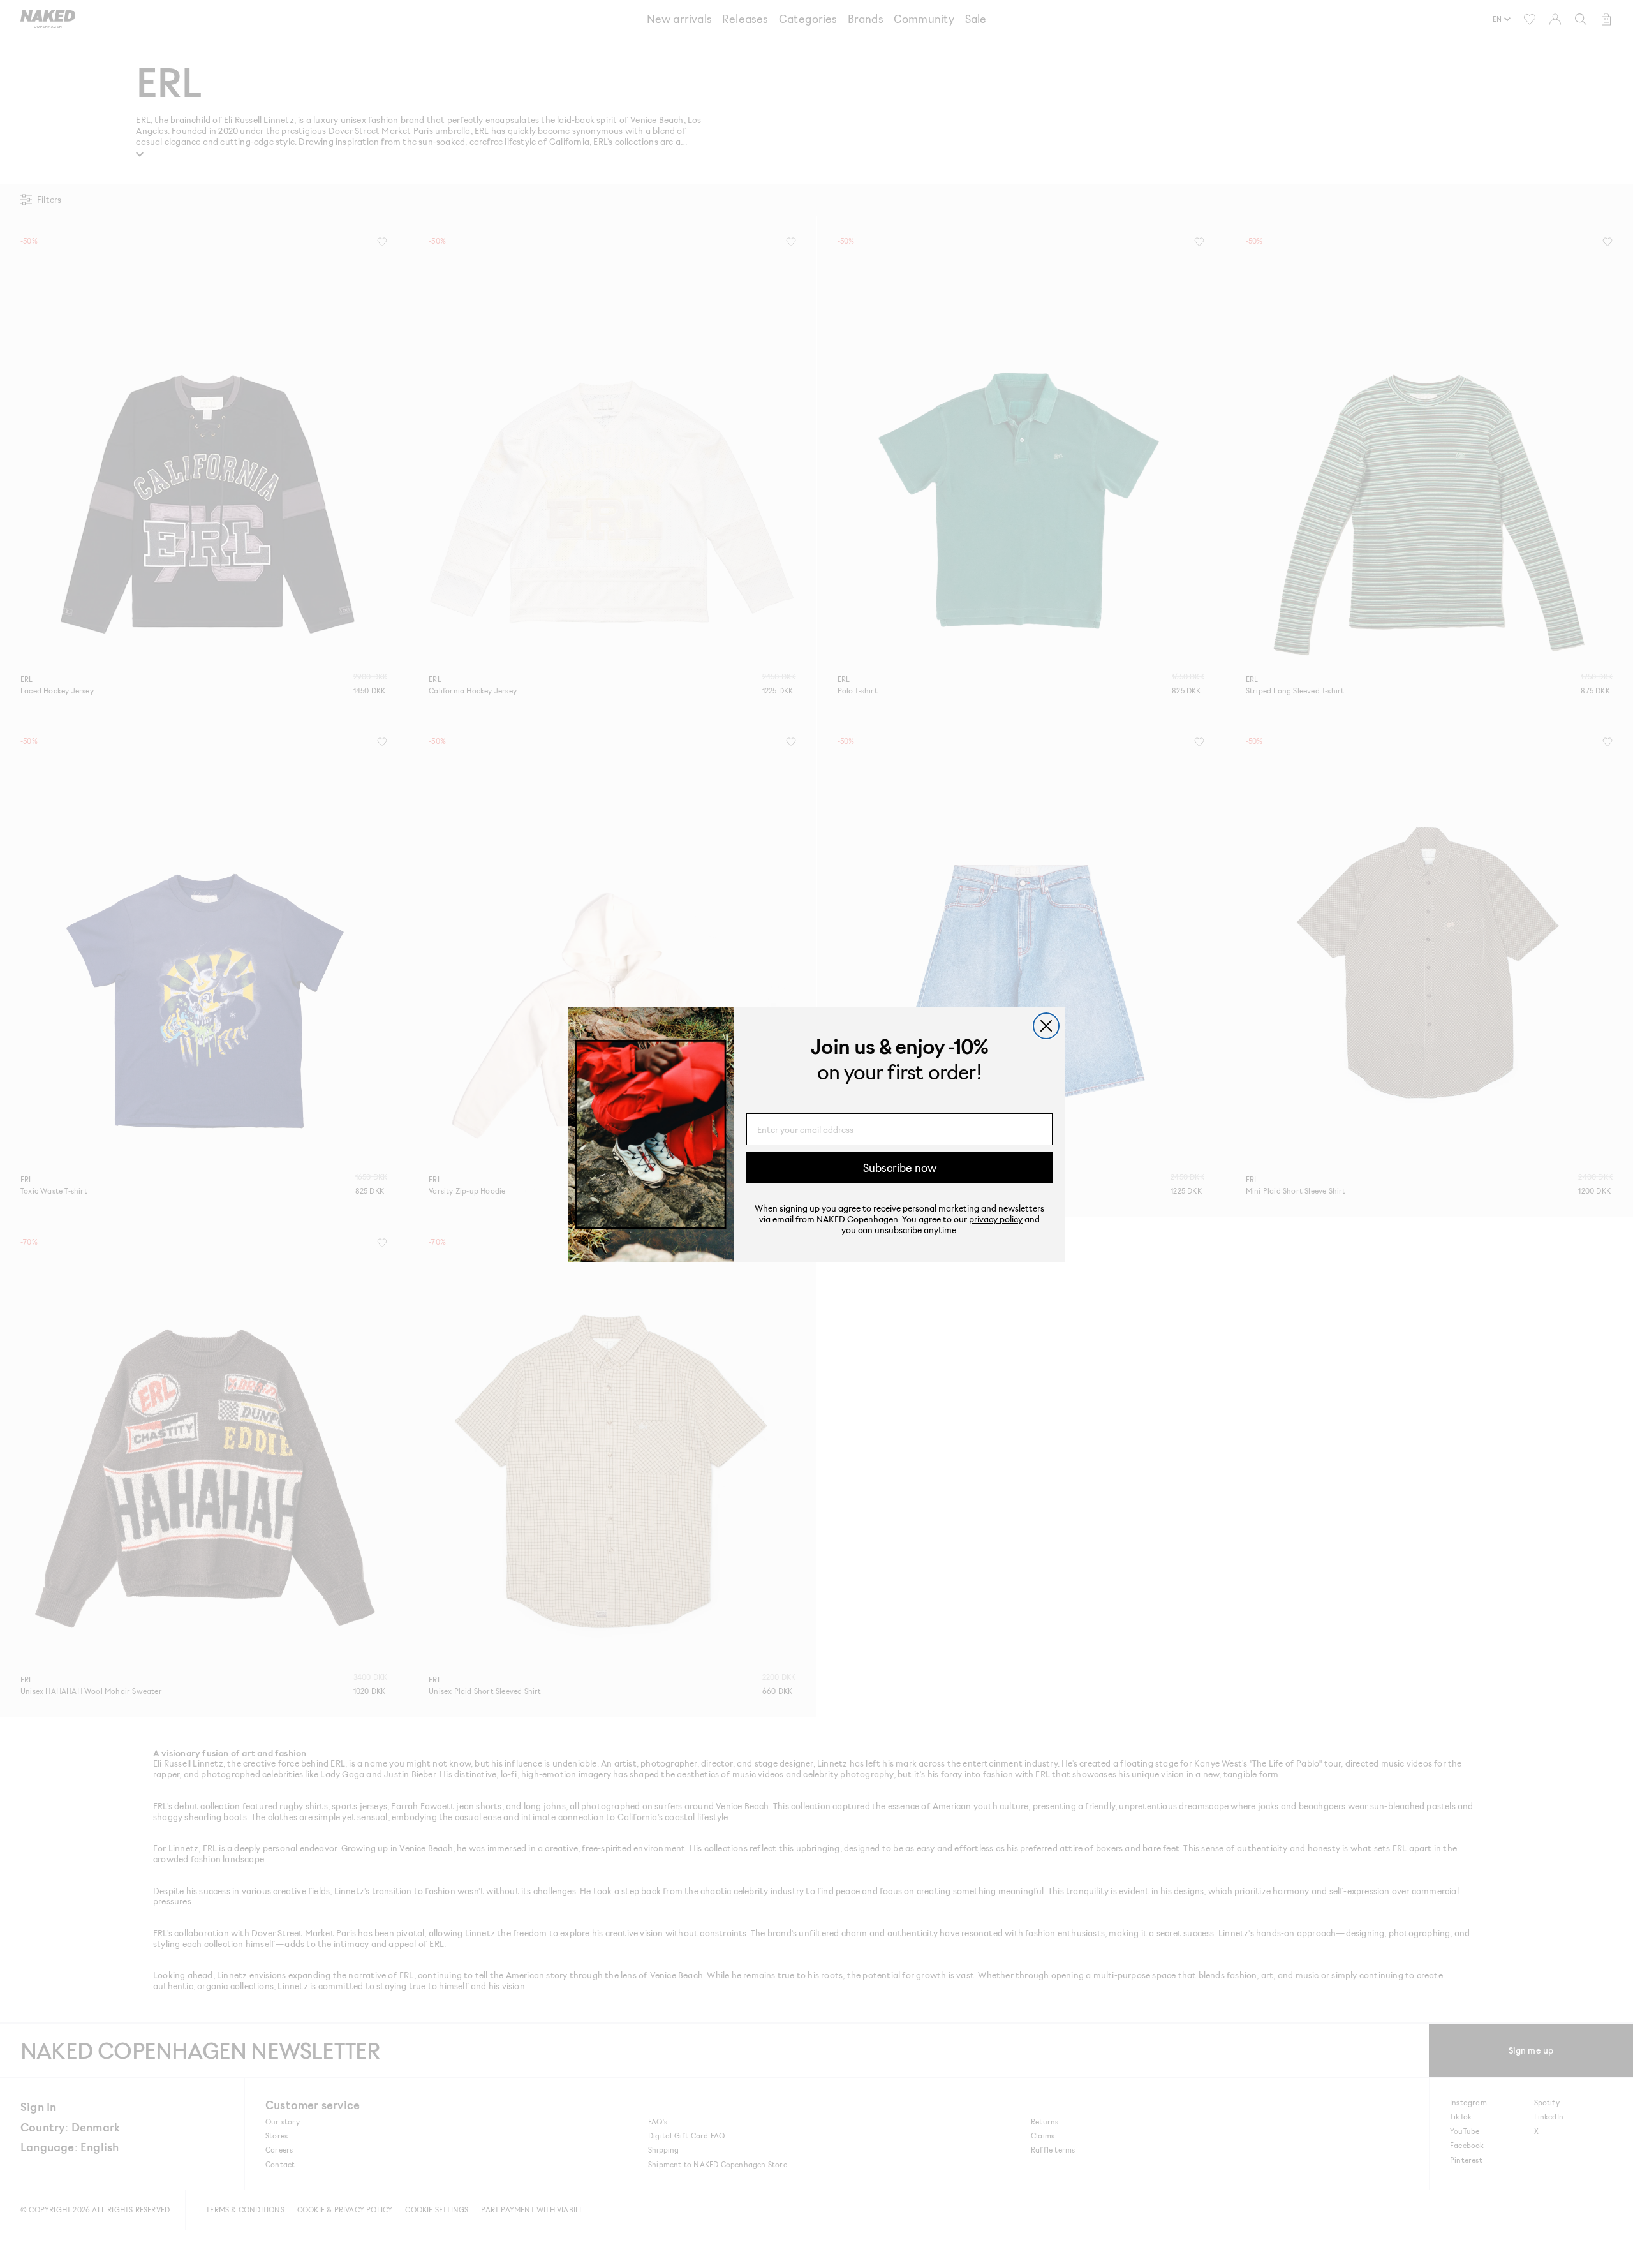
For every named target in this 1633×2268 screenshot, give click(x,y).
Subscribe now (900, 1167)
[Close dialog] (1046, 1026)
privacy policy (996, 1219)
